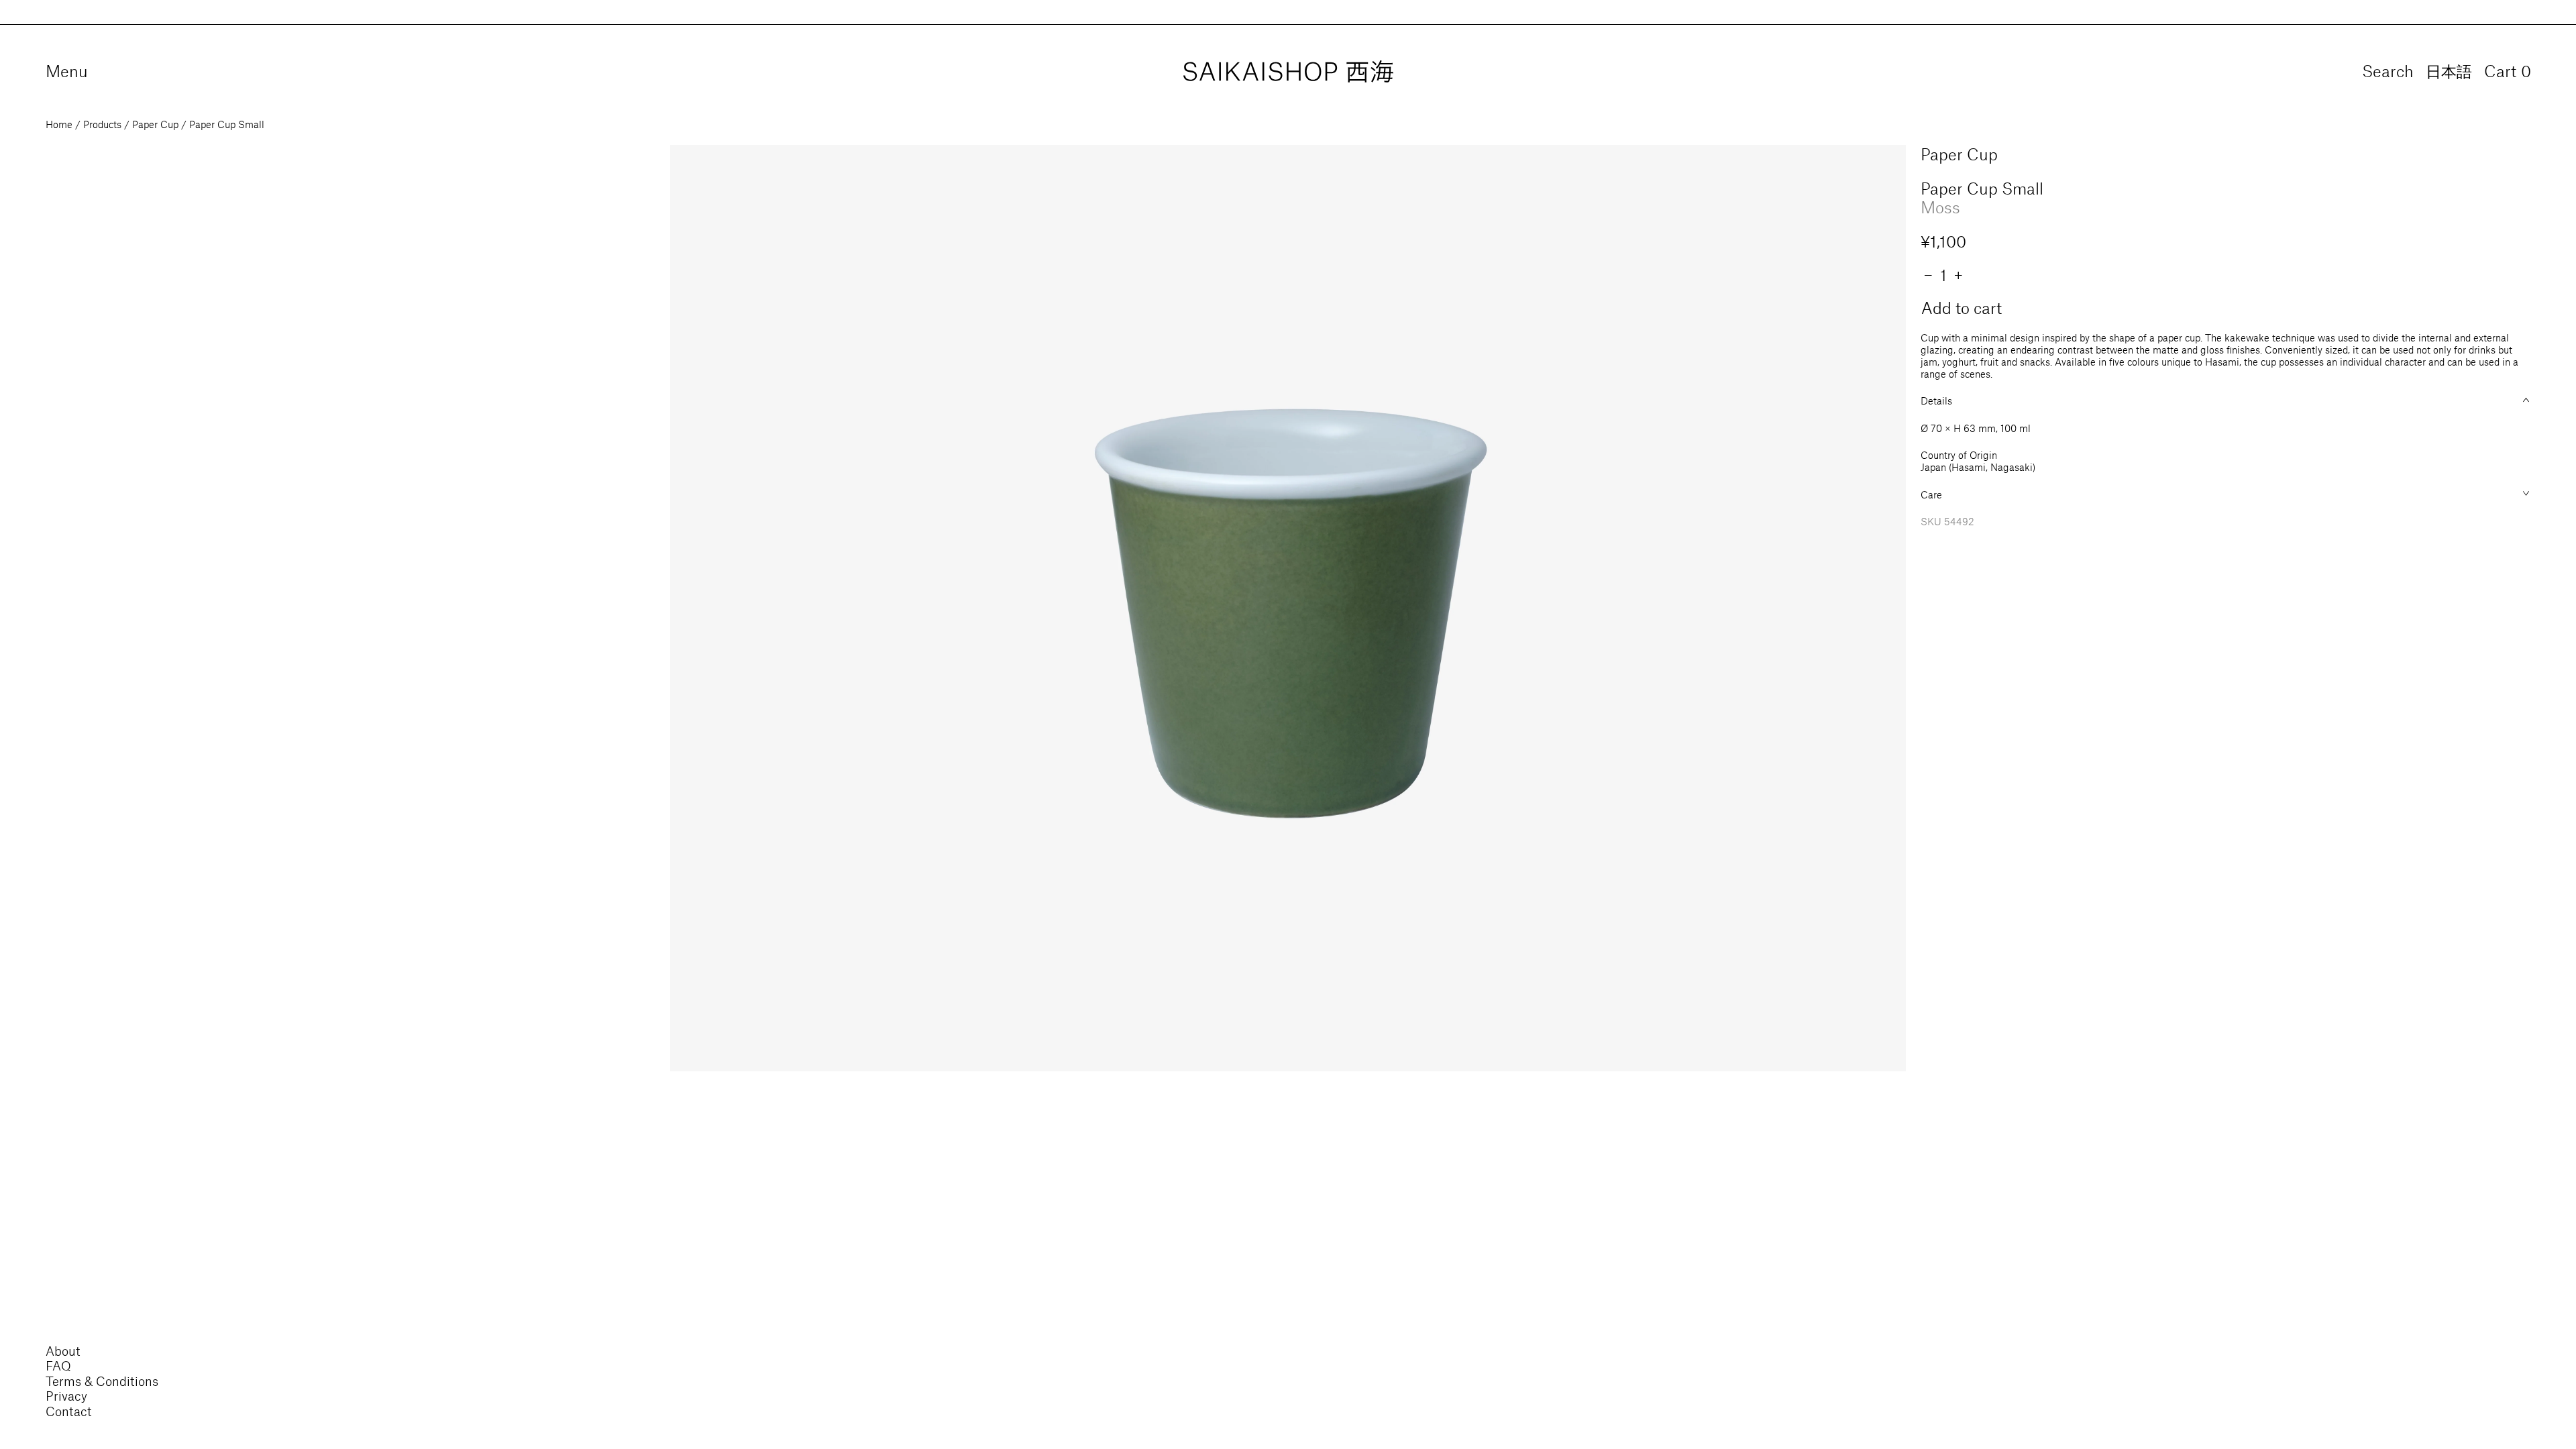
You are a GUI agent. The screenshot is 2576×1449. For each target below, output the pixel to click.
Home (59, 124)
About (63, 1351)
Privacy (66, 1396)
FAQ (58, 1365)
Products (102, 124)
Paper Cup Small (227, 124)
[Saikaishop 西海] (1288, 72)
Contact (69, 1411)
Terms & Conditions (102, 1381)
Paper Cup (155, 124)
